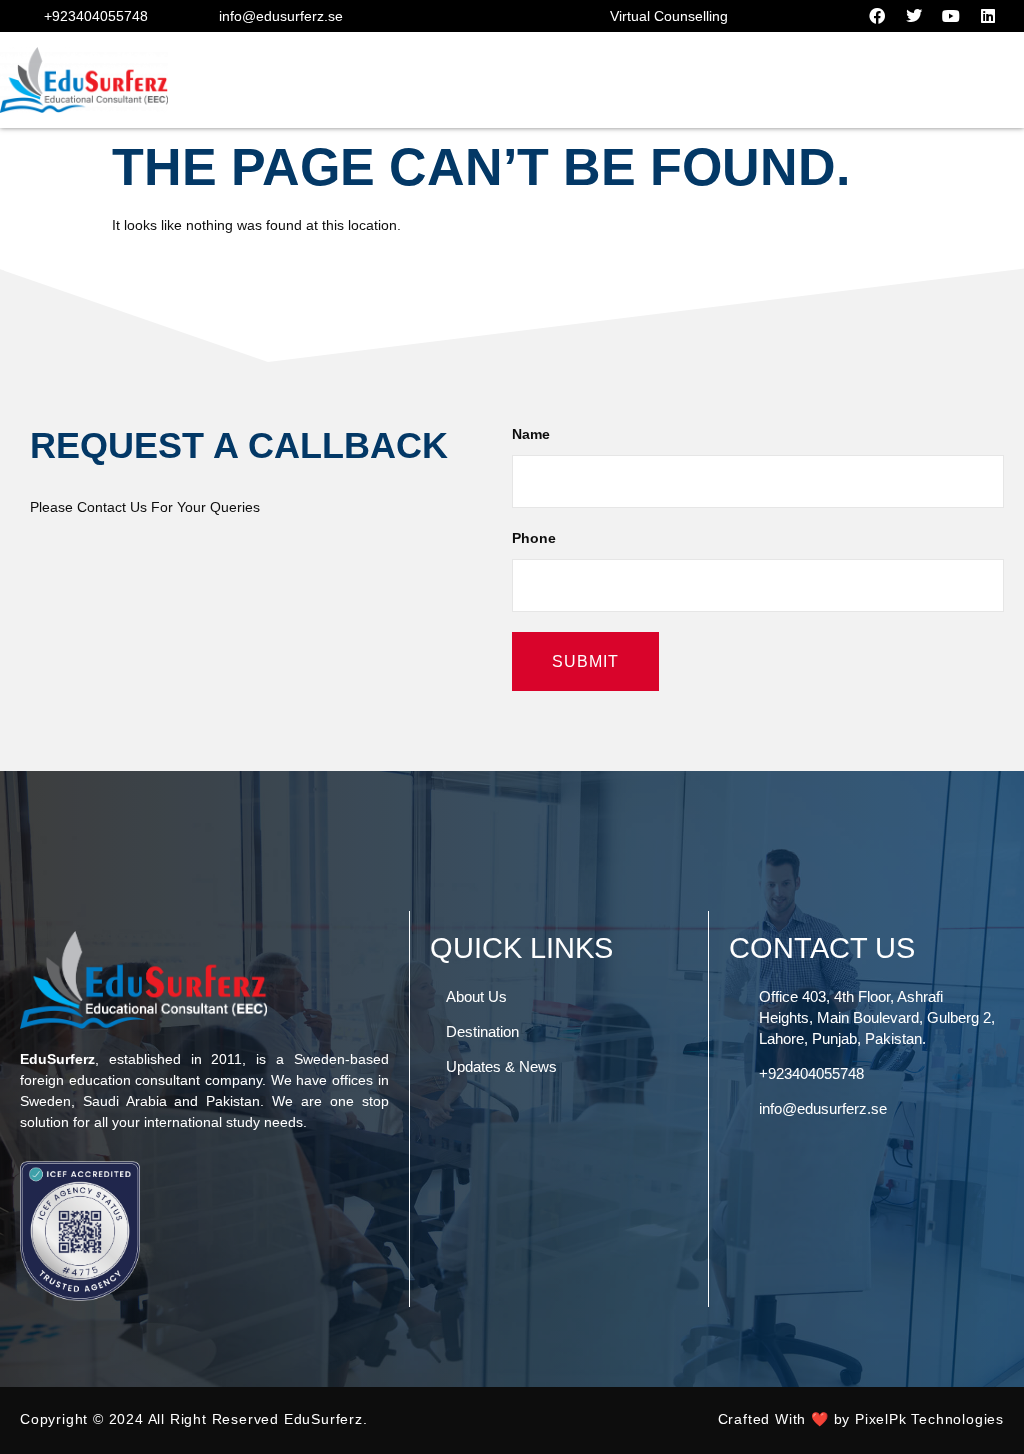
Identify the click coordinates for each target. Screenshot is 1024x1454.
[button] (978, 80)
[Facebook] (877, 16)
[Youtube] (951, 16)
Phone (534, 538)
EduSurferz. (326, 1419)
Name (531, 434)
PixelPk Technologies (929, 1419)
